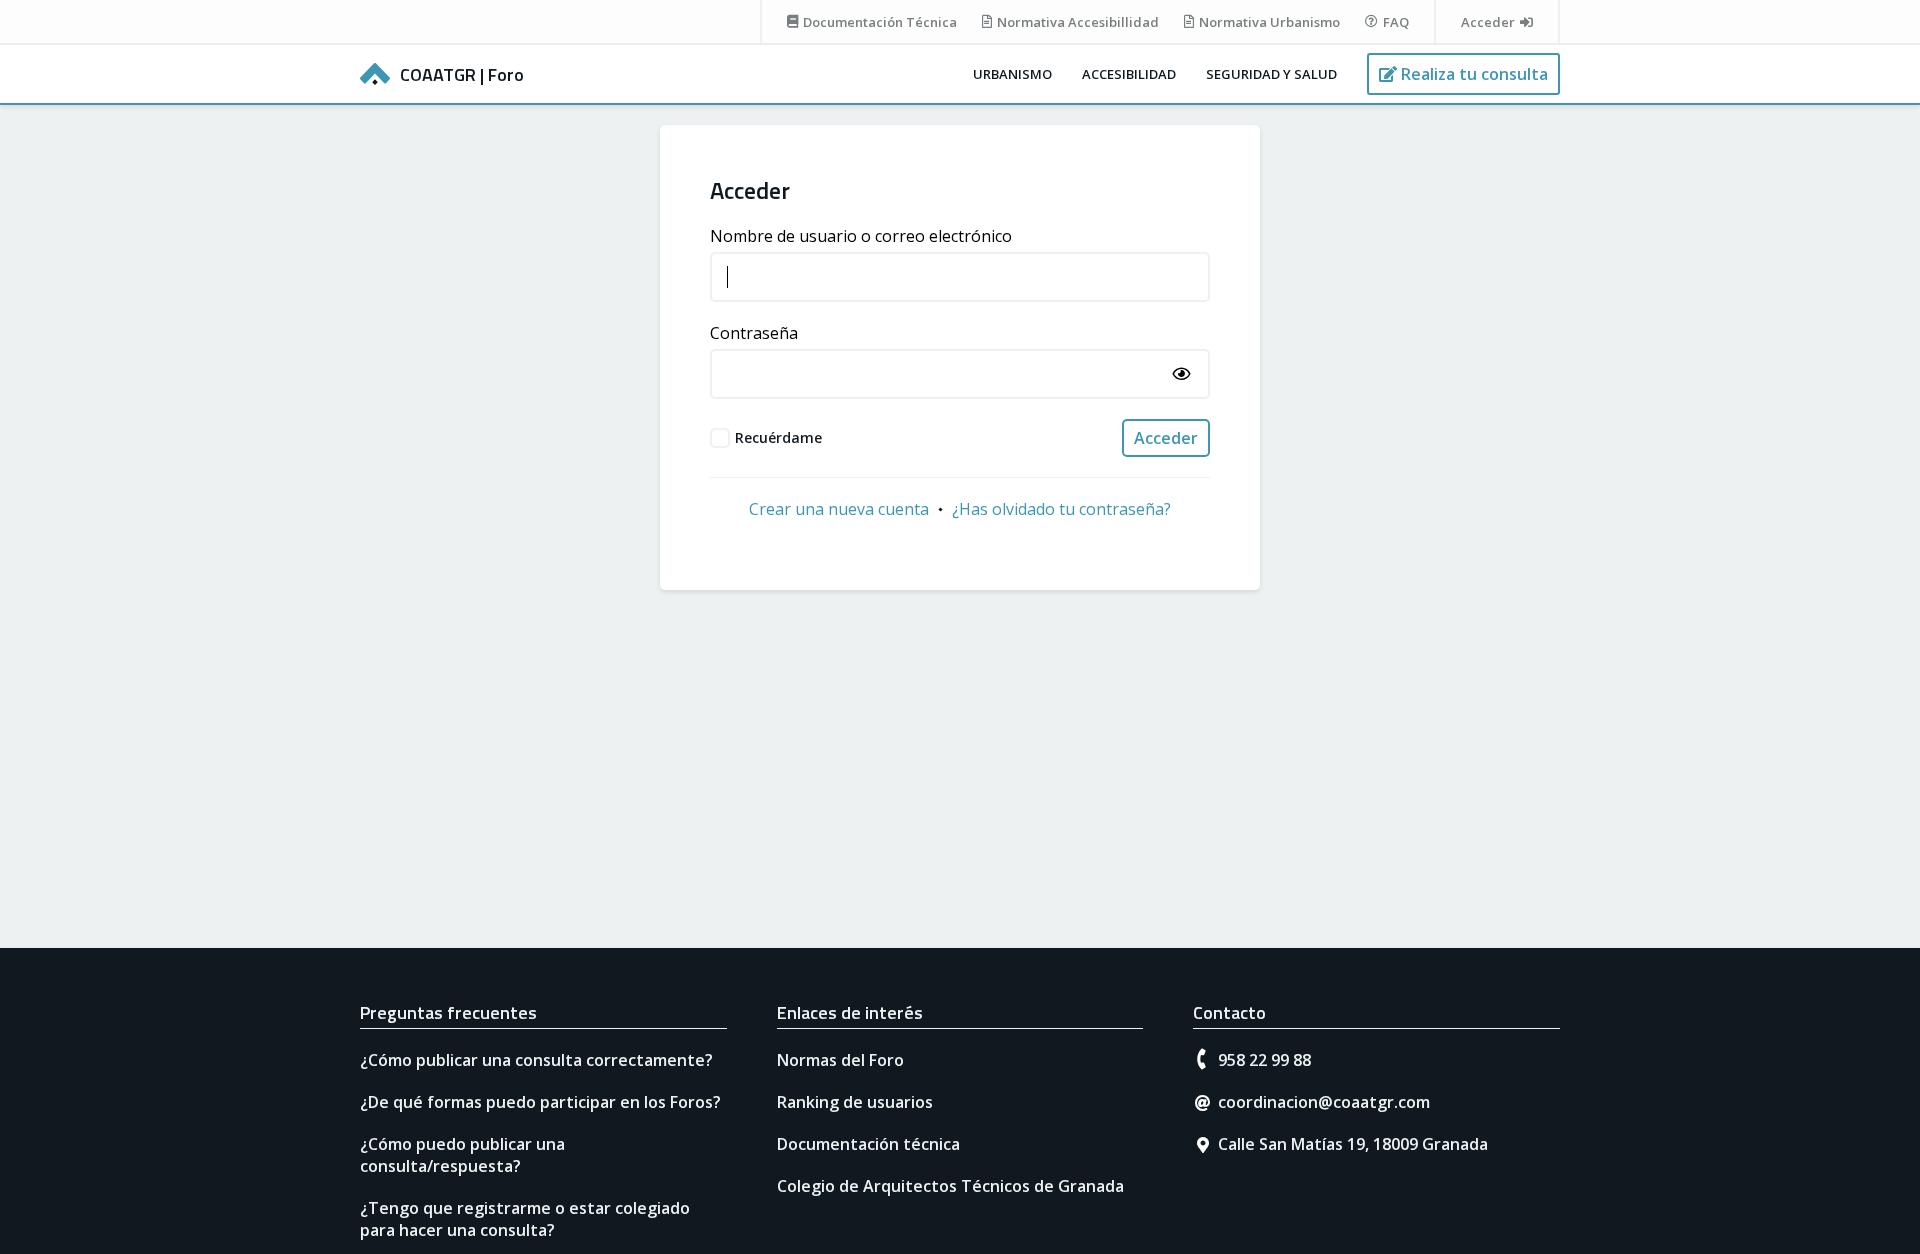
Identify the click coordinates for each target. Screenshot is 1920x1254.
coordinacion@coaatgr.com (1324, 1102)
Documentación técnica (868, 1144)
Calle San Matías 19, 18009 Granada (1353, 1144)
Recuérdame (778, 437)
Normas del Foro (840, 1060)
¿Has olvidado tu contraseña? (1061, 509)
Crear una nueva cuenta (839, 509)
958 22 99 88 (1264, 1060)
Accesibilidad (1129, 74)
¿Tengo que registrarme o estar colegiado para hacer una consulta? (525, 1219)
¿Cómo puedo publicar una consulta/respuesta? (462, 1155)
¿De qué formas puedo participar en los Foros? (540, 1102)
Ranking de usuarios (855, 1102)
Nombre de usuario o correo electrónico (861, 236)
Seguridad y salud (1271, 74)
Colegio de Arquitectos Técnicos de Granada (950, 1186)
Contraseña (754, 333)
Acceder (1166, 438)
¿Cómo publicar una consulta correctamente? (536, 1060)
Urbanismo (1012, 74)
